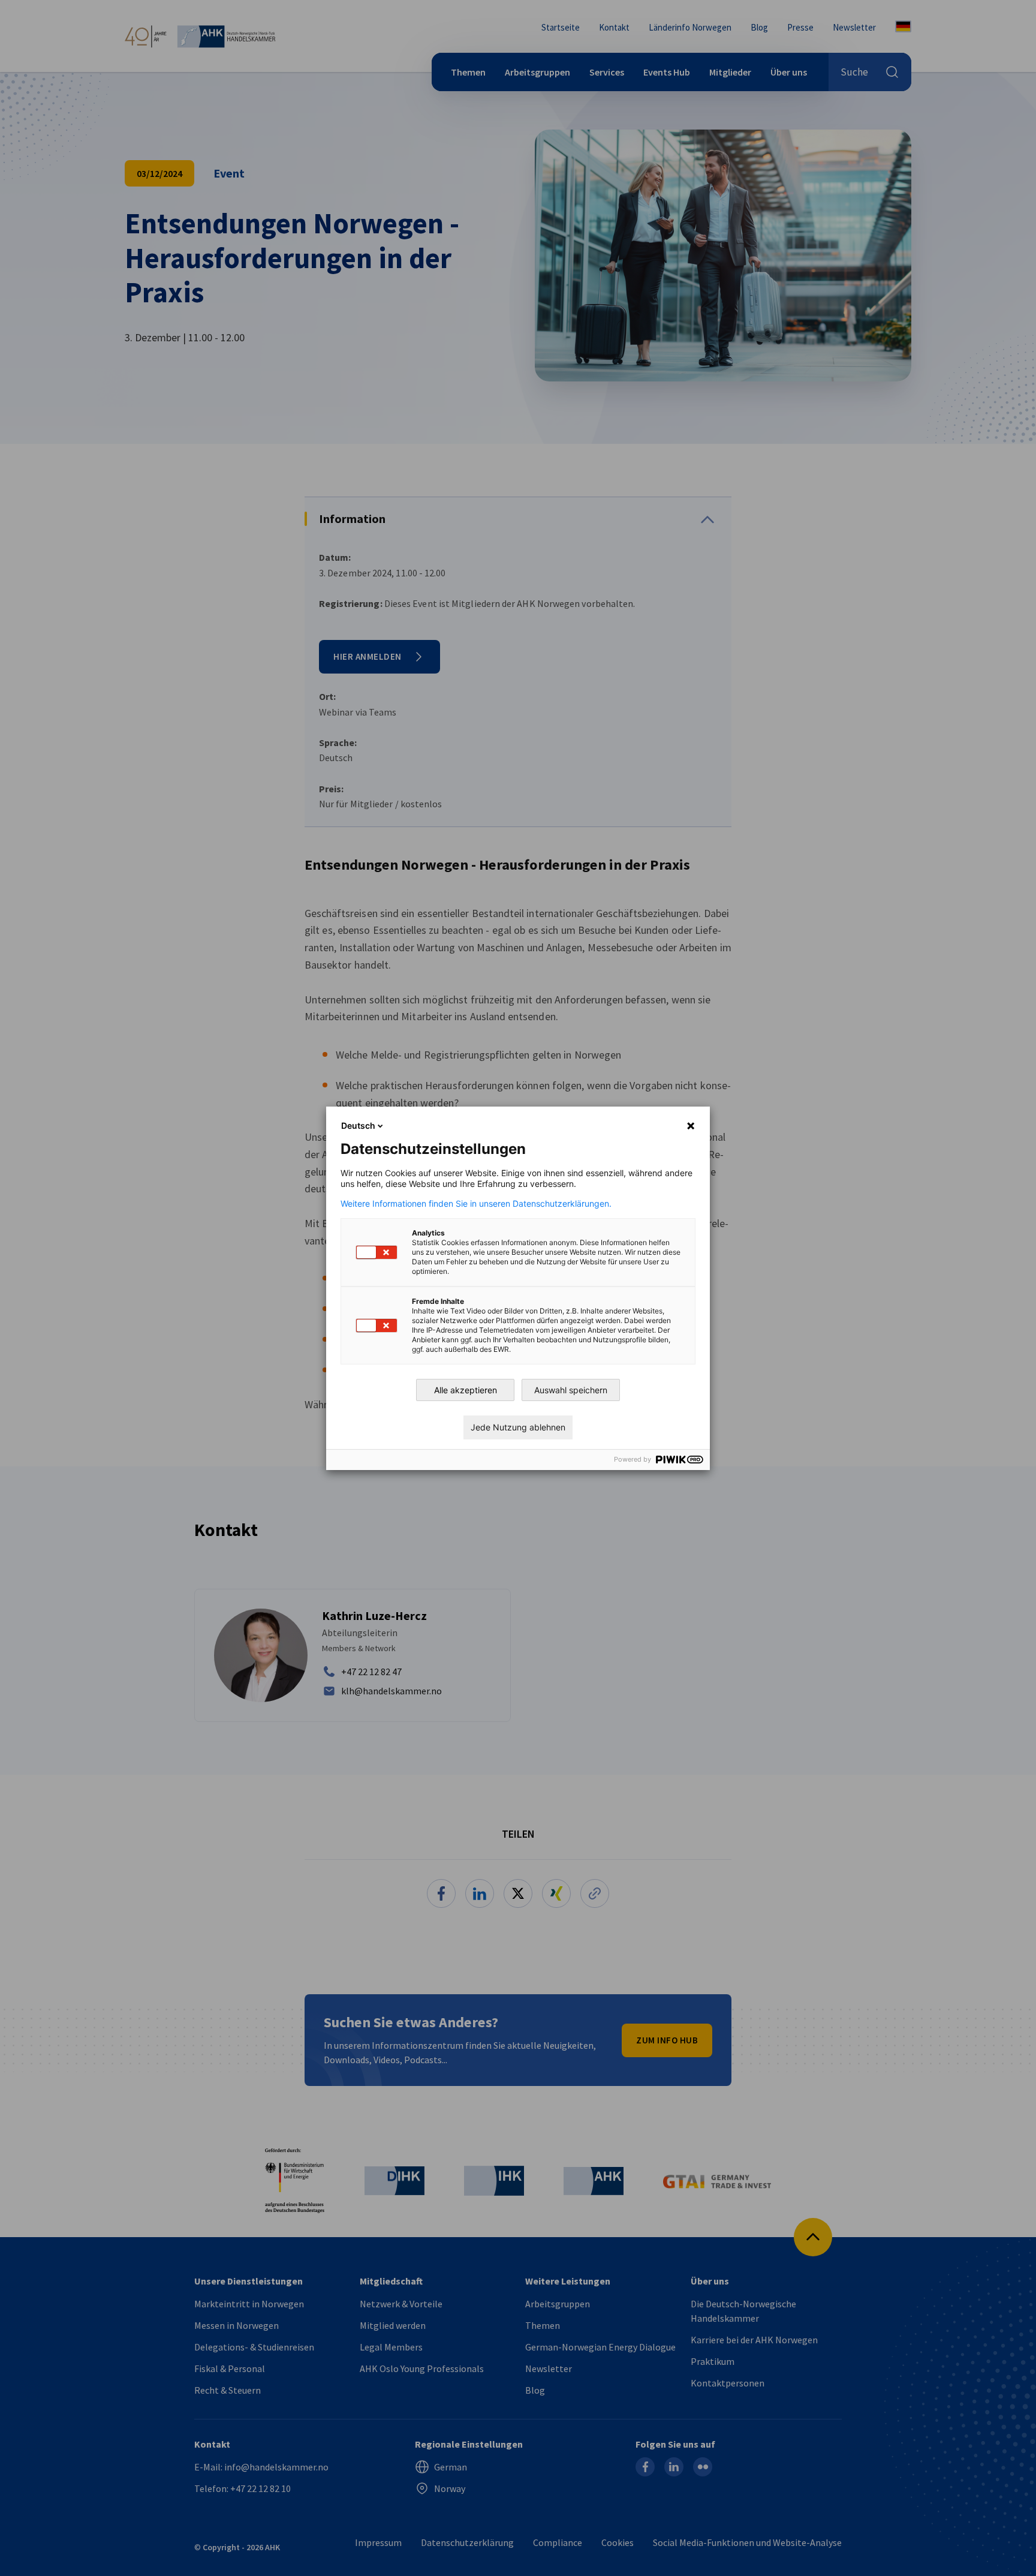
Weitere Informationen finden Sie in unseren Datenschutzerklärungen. (476, 1204)
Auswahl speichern (571, 1390)
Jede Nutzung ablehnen (518, 1427)
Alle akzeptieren (466, 1390)
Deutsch (358, 1125)
